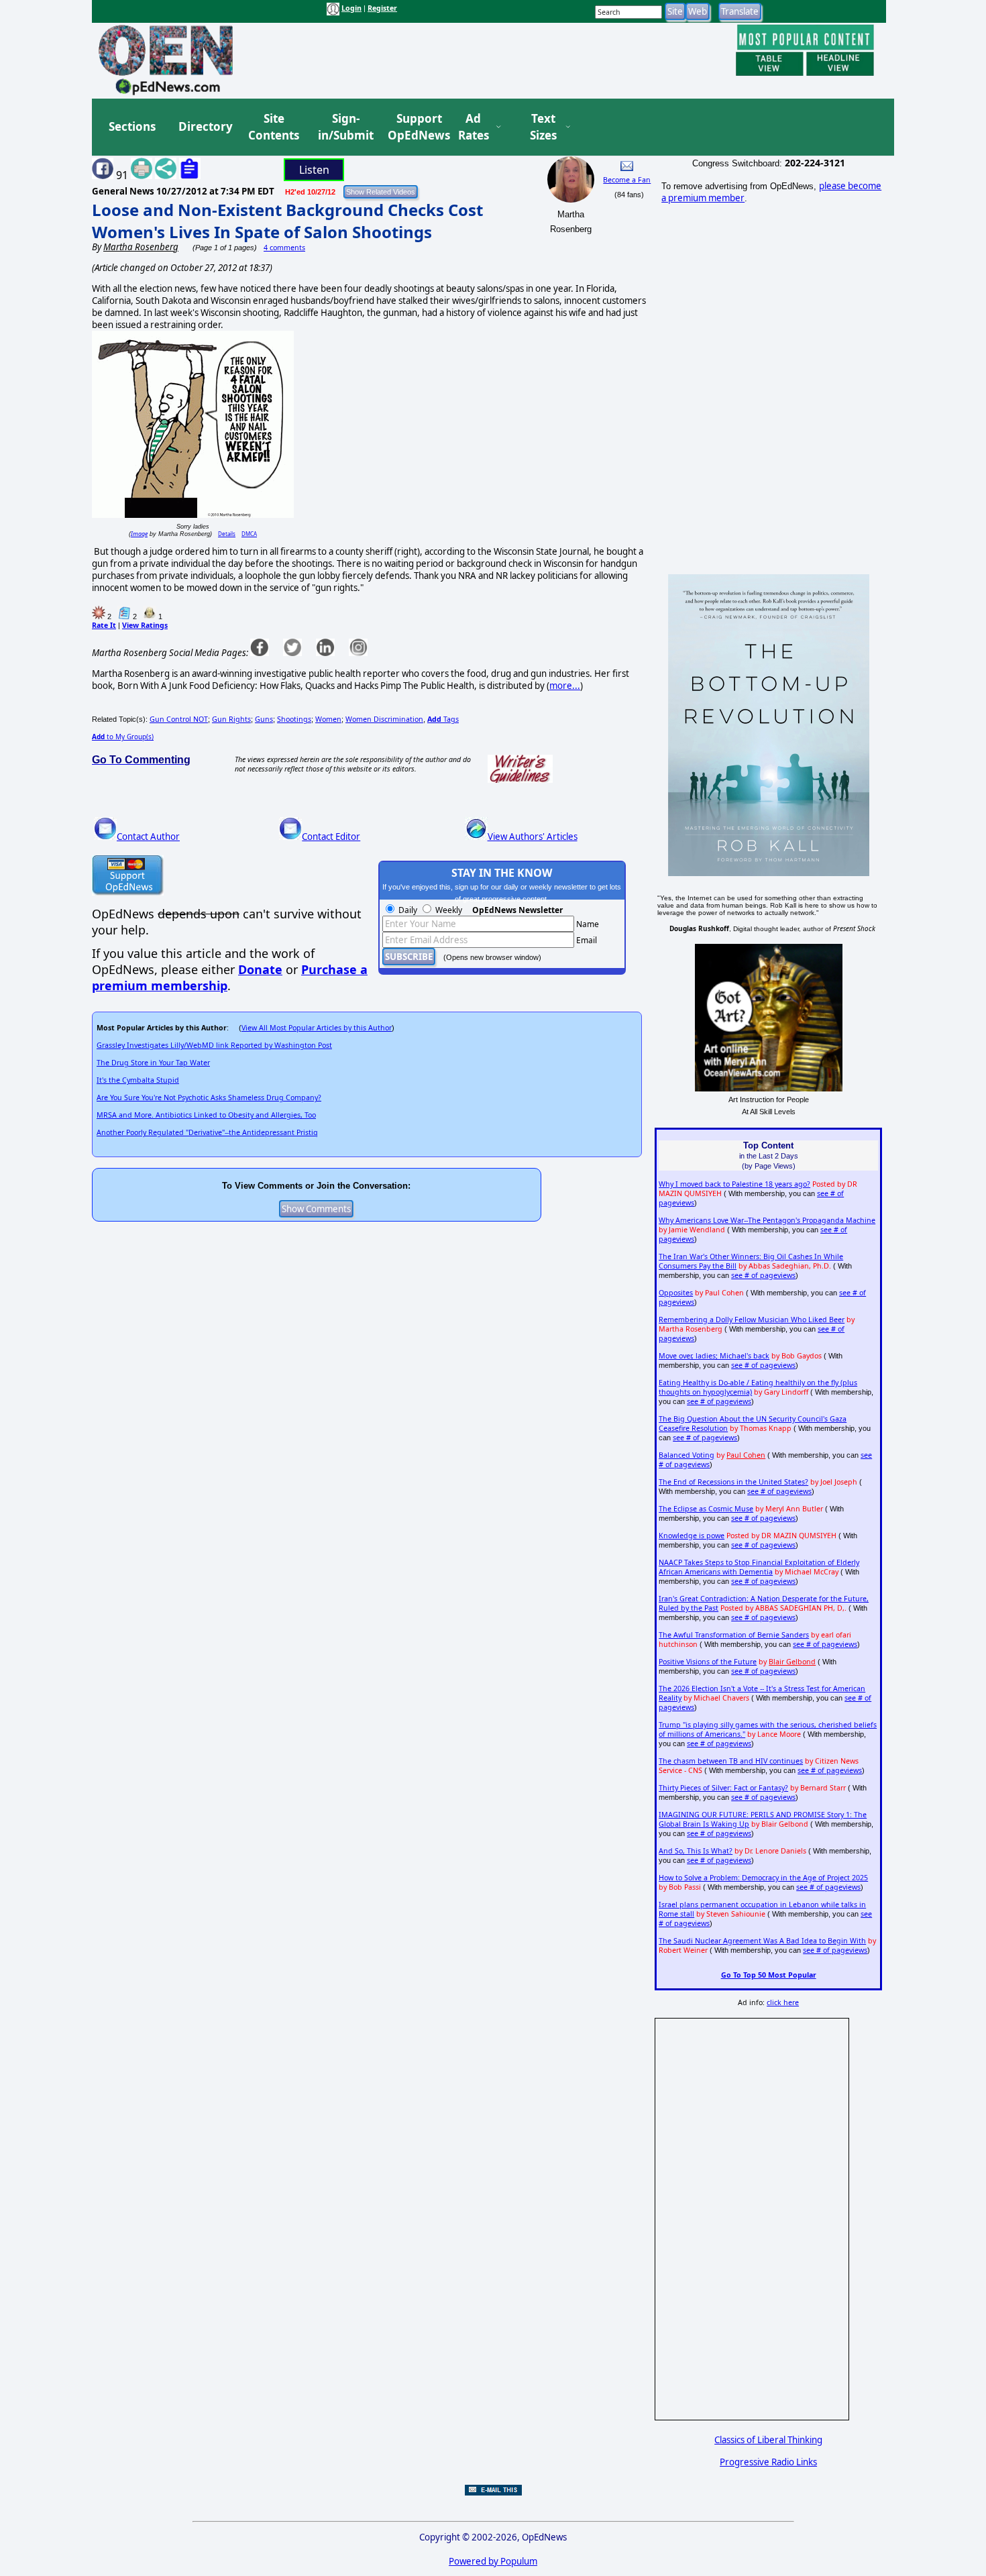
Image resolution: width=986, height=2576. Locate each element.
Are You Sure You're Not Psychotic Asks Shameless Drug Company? (209, 1097)
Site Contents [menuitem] (274, 127)
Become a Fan (627, 180)
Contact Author (148, 837)
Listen (314, 170)
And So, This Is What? (696, 1851)
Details (227, 534)
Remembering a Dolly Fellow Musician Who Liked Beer (752, 1320)
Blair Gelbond (792, 1662)
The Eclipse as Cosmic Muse (706, 1509)
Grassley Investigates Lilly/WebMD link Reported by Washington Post (214, 1045)
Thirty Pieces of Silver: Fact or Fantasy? (723, 1788)
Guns (264, 719)
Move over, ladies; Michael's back (714, 1356)
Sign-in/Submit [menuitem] (344, 127)
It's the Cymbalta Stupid (138, 1080)
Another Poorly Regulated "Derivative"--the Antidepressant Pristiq (207, 1132)
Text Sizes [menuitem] (543, 127)
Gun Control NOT (179, 719)
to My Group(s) (123, 737)
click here (783, 2002)
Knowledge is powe (692, 1536)
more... (565, 686)
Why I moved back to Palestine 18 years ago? (734, 1184)
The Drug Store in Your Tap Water (153, 1063)
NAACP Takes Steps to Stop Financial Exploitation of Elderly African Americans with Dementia (759, 1567)
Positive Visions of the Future (708, 1662)
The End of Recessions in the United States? (733, 1482)
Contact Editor (331, 837)
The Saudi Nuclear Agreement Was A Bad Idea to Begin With (762, 1941)
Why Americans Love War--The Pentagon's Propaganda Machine (767, 1220)
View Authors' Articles (533, 837)
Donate (260, 969)
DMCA (249, 534)
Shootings (294, 719)
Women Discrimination (384, 719)
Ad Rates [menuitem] (474, 127)
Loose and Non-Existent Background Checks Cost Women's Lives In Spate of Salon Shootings (287, 221)
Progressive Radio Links (768, 2462)
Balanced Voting (687, 1455)
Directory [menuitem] (205, 126)
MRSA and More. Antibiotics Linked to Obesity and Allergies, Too (206, 1115)
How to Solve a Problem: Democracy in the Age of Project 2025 (763, 1878)
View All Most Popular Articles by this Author (317, 1028)
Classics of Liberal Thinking (768, 2440)
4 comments (284, 248)
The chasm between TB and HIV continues (731, 1761)
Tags (443, 719)
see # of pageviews (763, 1275)
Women (328, 719)
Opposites (676, 1293)
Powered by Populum (493, 2561)
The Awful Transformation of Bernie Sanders (734, 1635)
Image (139, 534)
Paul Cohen (746, 1455)
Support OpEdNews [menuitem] (414, 127)
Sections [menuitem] (132, 126)
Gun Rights (231, 719)
